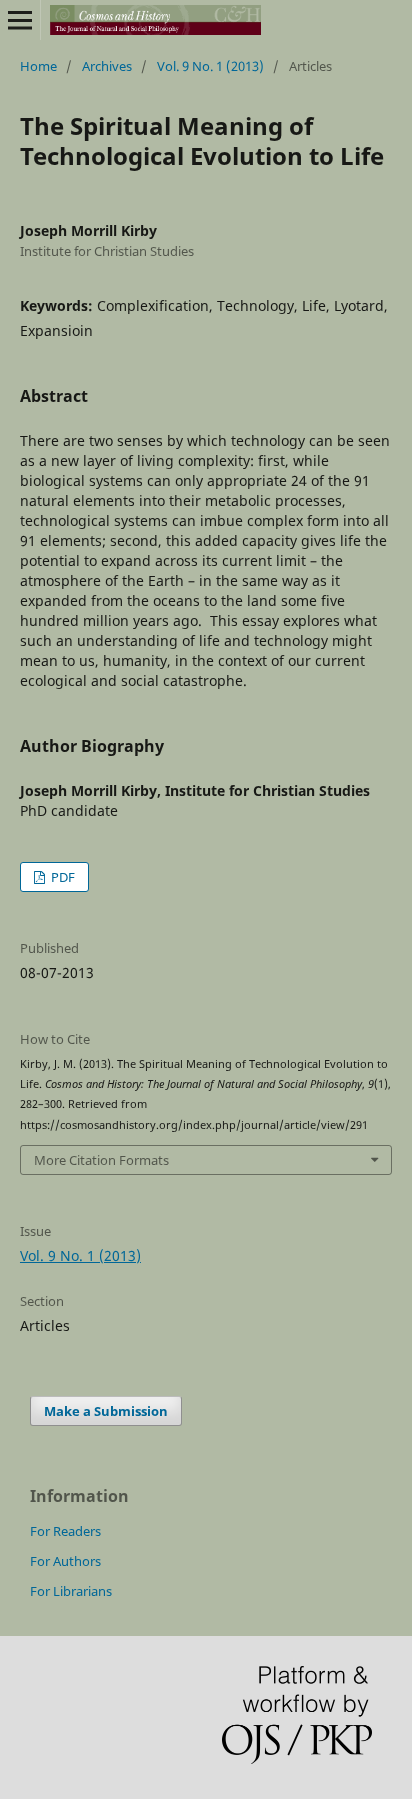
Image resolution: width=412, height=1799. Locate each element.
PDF (61, 877)
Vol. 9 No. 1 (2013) (210, 66)
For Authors (65, 1561)
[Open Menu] (20, 20)
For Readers (65, 1531)
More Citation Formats (101, 1160)
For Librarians (71, 1591)
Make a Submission (106, 1411)
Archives (107, 66)
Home (38, 66)
